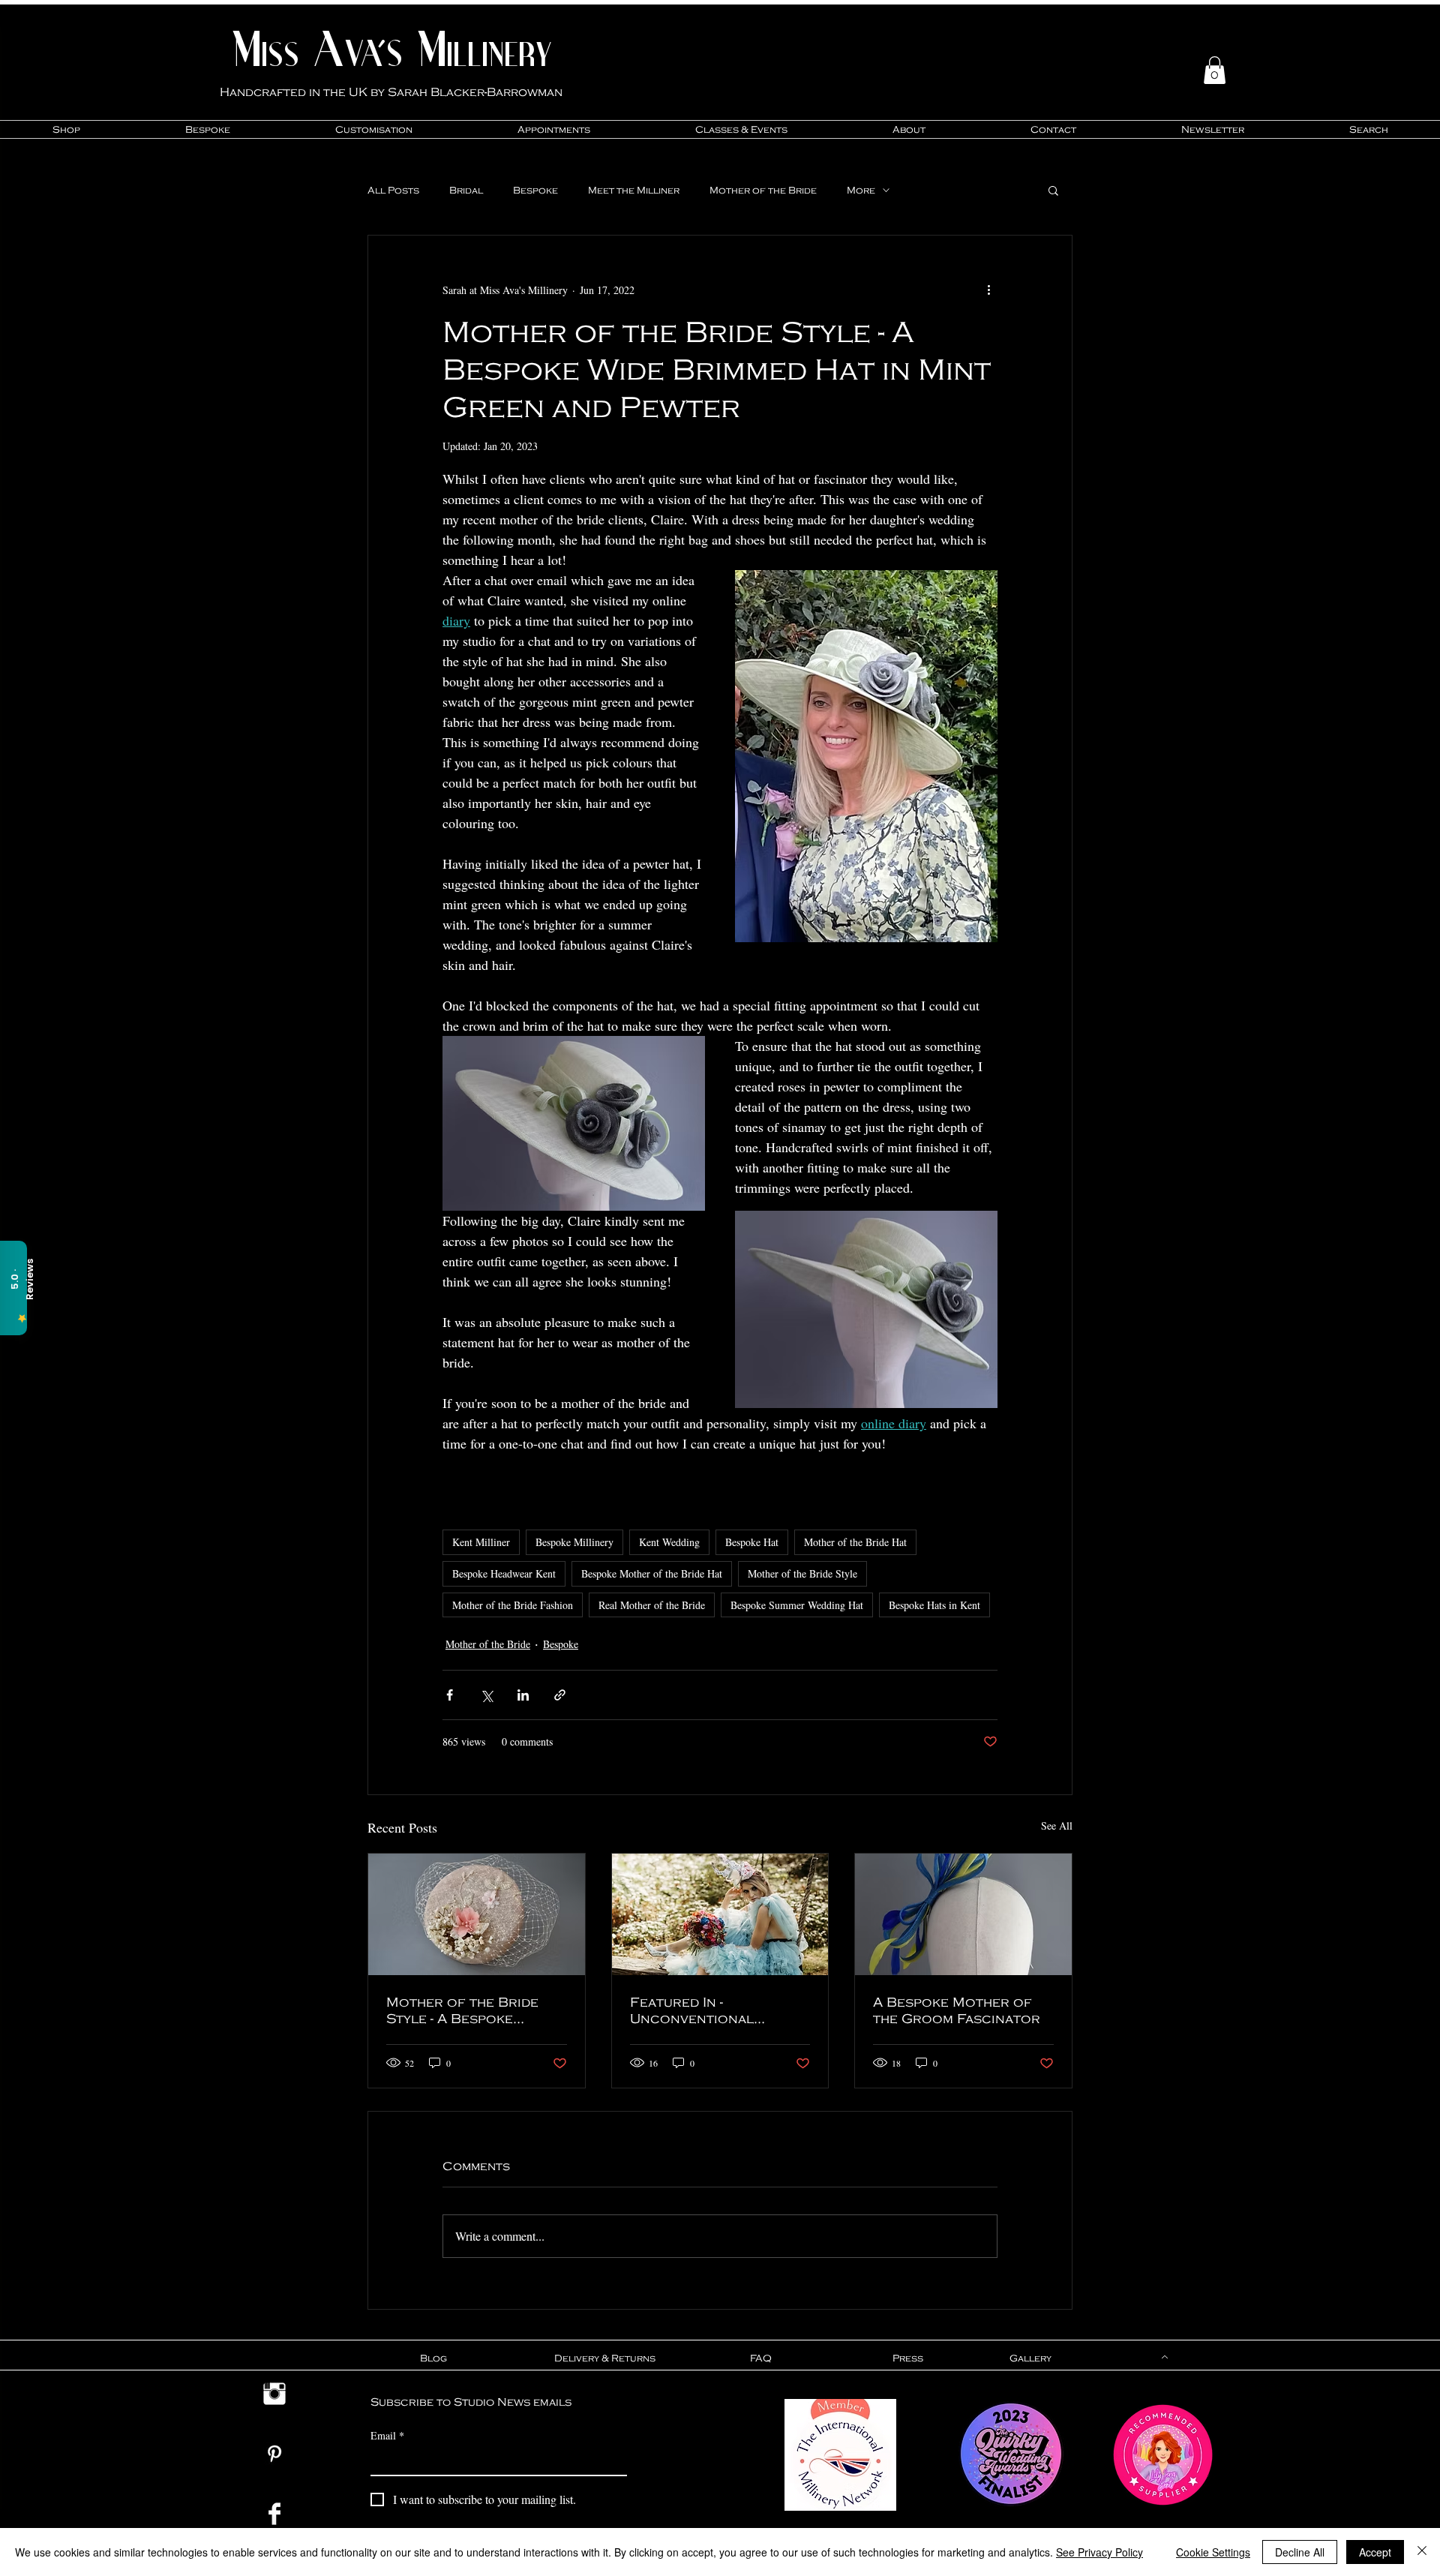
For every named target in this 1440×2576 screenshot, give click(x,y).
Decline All (1300, 2552)
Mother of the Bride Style (802, 1573)
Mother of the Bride (763, 190)
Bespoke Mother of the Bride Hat (652, 1573)
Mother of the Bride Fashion (513, 1605)
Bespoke (535, 190)
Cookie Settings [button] (1213, 2552)
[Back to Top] (1163, 2357)
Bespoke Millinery (574, 1542)
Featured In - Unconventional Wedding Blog (692, 2010)
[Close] (1422, 2552)
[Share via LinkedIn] (523, 1695)
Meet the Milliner (634, 190)
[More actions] (988, 290)
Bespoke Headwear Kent (504, 1573)
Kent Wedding (669, 1542)
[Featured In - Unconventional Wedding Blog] (720, 1914)
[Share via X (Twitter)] (486, 1695)
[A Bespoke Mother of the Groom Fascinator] (963, 1914)
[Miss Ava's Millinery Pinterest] (274, 2454)
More (861, 190)
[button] (1215, 70)
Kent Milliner (481, 1542)
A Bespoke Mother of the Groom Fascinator (957, 2010)
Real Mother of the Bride (652, 1605)
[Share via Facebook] (450, 1695)
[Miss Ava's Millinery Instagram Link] (274, 2394)
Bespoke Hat (752, 1542)
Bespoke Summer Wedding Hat (797, 1605)
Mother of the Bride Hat (855, 1542)
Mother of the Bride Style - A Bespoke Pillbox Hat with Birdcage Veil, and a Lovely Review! (462, 2010)
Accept (1375, 2552)
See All (1057, 1825)
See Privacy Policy (1099, 2552)
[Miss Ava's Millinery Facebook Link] (274, 2514)
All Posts (393, 190)
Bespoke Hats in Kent (934, 1605)
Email (387, 2435)
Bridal (466, 190)
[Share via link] (560, 1695)
